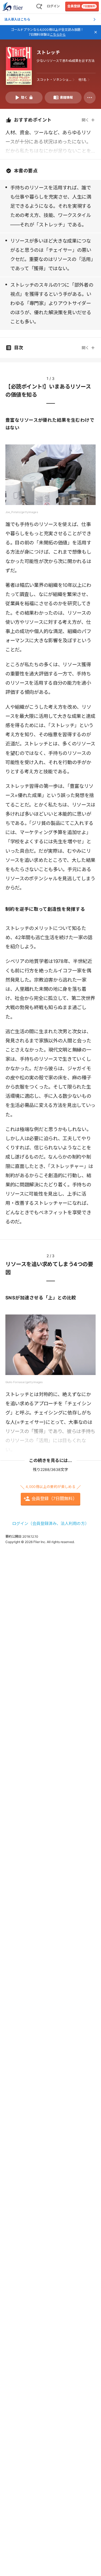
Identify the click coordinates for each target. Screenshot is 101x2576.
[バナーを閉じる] (96, 32)
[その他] (90, 98)
